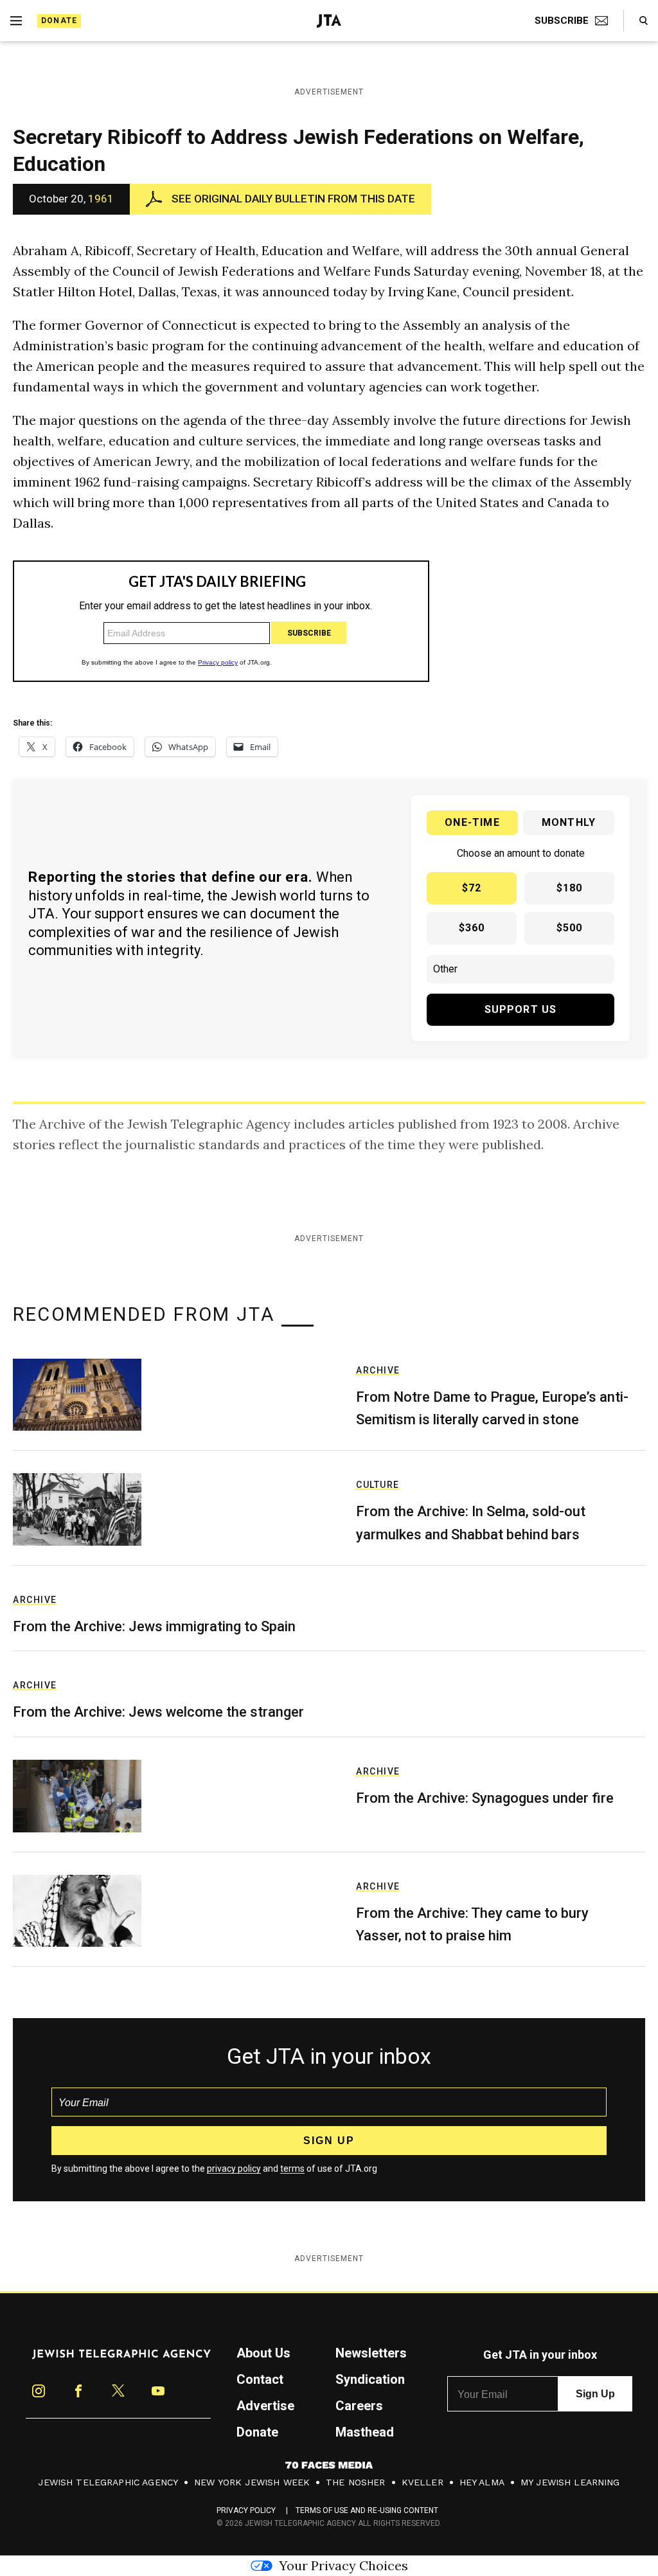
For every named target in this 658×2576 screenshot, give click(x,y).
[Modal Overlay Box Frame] (329, 1288)
